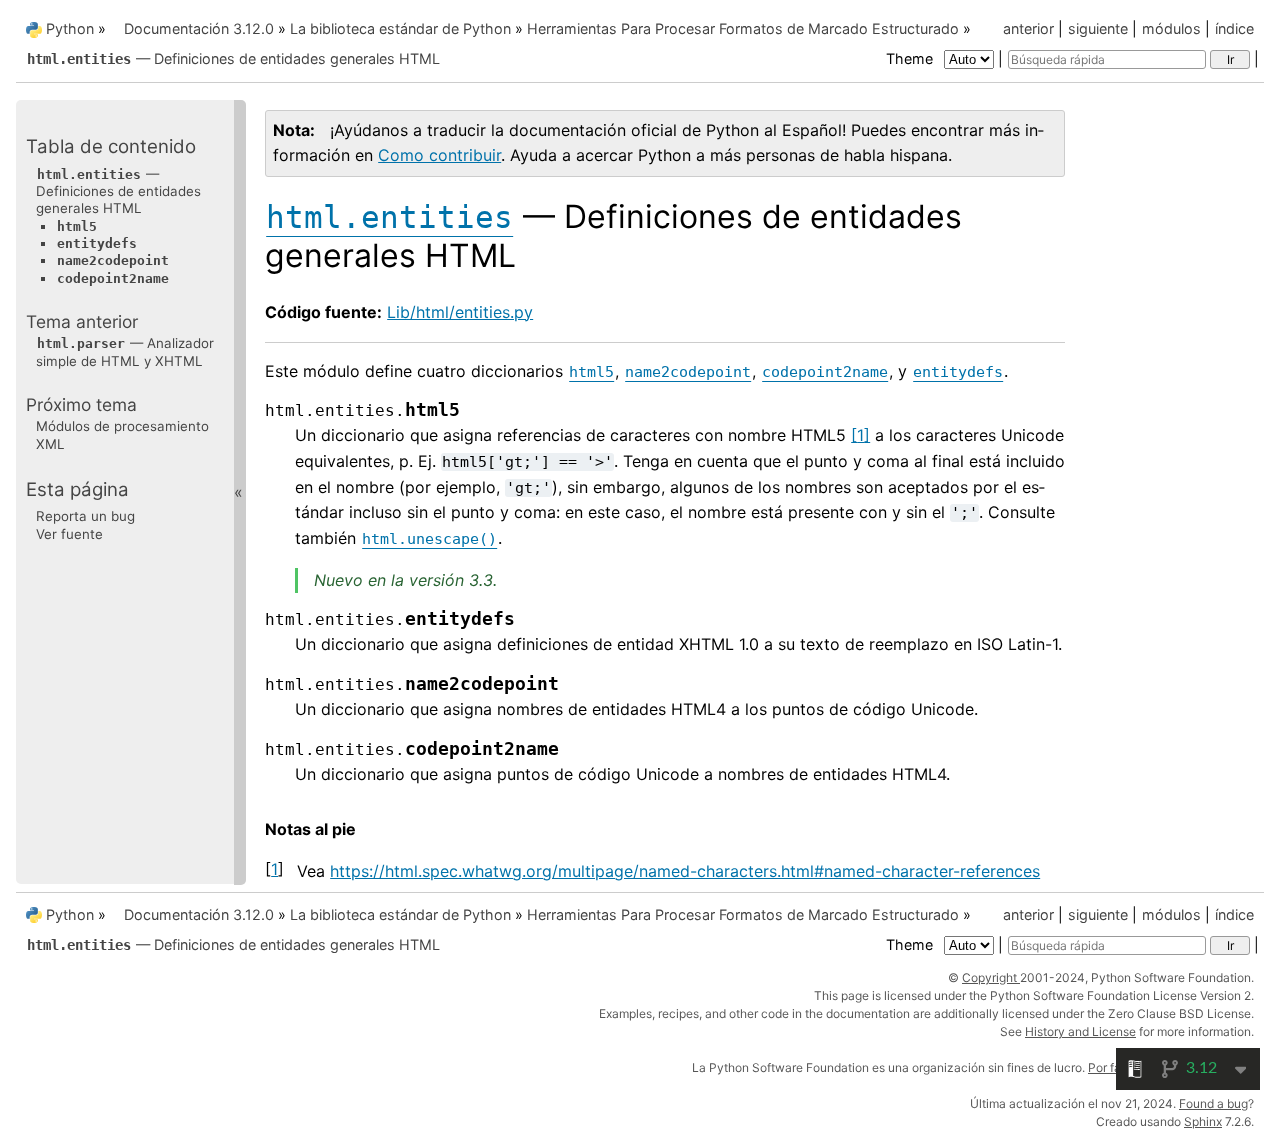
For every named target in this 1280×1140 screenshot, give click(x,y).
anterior (1028, 28)
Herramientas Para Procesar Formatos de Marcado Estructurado (743, 28)
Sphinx (1203, 1121)
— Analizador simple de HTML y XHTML (125, 351)
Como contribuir (439, 155)
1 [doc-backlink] (274, 869)
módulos (1171, 28)
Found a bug (1213, 1103)
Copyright (991, 977)
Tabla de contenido (111, 146)
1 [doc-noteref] (860, 435)
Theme (911, 58)
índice (1234, 28)
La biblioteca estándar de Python (400, 28)
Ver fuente (69, 533)
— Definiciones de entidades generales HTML (233, 58)
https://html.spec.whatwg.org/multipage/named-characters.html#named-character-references (685, 871)
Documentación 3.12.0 (199, 28)
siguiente (1098, 28)
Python (70, 28)
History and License (1080, 1031)
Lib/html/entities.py (460, 312)
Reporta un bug (85, 516)
